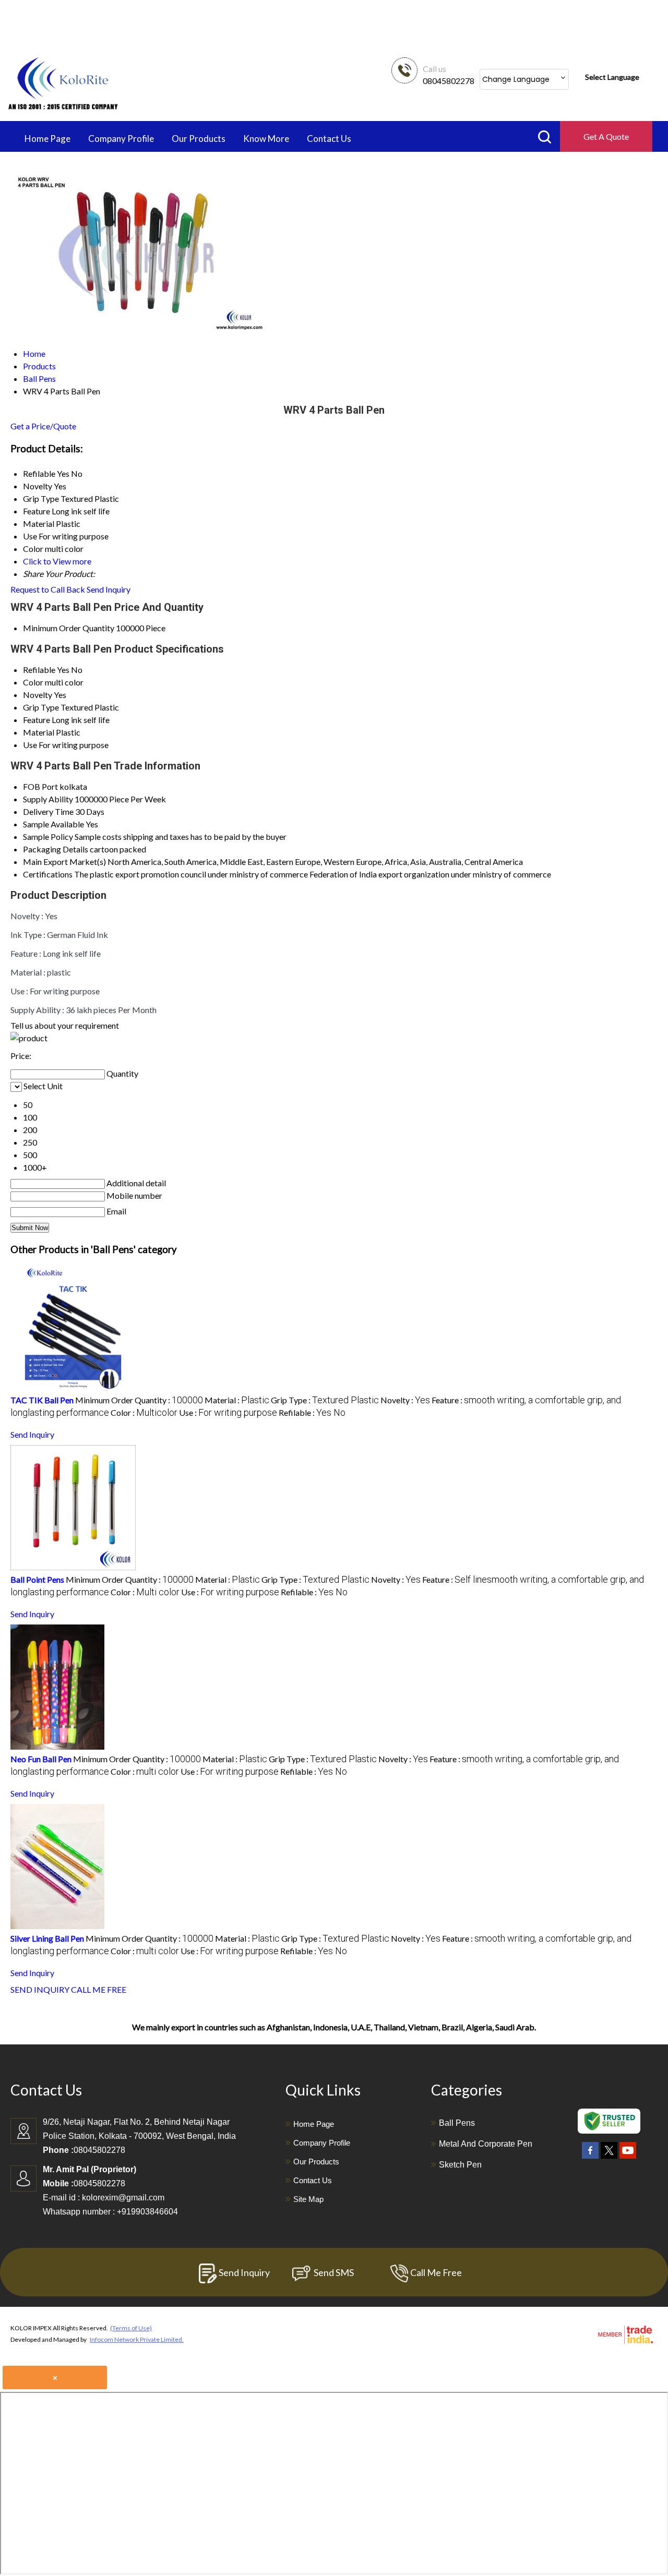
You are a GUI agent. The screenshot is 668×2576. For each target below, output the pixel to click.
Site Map (308, 2199)
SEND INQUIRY (40, 1989)
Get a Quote (606, 136)
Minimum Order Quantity (69, 628)
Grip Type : (325, 1400)
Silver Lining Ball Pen (47, 1938)
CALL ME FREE (99, 1989)
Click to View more (57, 561)
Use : (228, 1412)
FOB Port (40, 786)
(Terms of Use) (131, 2328)
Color (33, 682)
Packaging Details (56, 849)
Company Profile (121, 139)
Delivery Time (48, 811)
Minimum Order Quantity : (139, 1400)
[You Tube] (628, 2159)
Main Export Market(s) (64, 862)
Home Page (47, 139)
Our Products (199, 139)
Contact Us (329, 139)
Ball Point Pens (37, 1579)
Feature (37, 720)
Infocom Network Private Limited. (137, 2339)
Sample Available (53, 824)
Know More (266, 139)
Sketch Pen (460, 2165)
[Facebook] (590, 2159)
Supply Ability (48, 799)
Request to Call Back (48, 589)
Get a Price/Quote (43, 426)
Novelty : (405, 1400)
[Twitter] (609, 2159)
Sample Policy (48, 836)
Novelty (38, 695)
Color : (144, 1412)
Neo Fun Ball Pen (41, 1759)
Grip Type (41, 707)
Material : (237, 1400)
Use (30, 745)
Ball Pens (457, 2123)
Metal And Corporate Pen (486, 2144)
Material (39, 732)
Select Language (612, 77)
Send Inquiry (109, 589)
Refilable (39, 670)
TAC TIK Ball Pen (42, 1400)
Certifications (48, 874)
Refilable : (312, 1412)
